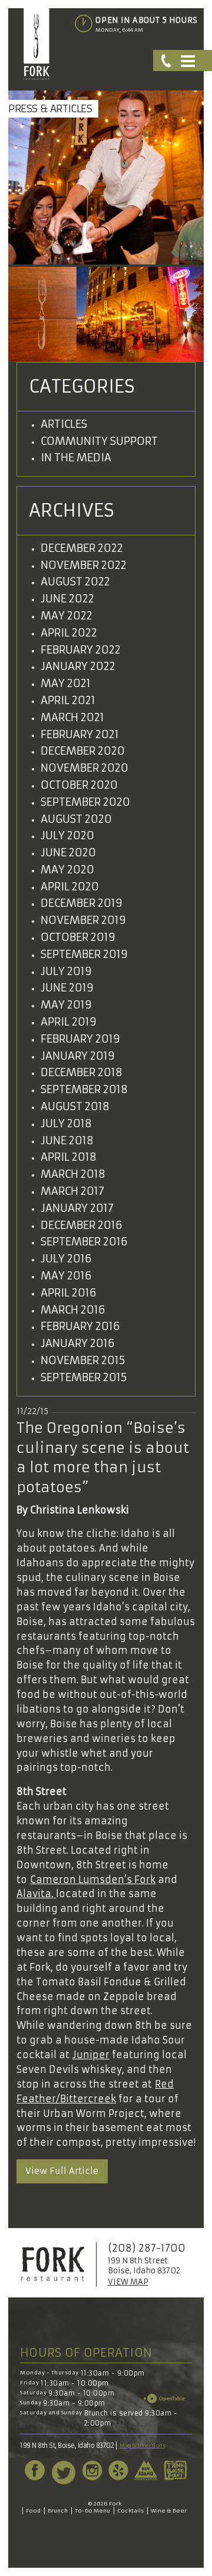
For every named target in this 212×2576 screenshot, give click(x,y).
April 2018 (69, 1157)
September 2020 (85, 802)
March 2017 (72, 1191)
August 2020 (76, 819)
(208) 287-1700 (147, 2248)
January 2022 (78, 666)
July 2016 (66, 1259)
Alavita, (36, 1894)
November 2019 (83, 920)
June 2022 (67, 599)
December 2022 (82, 548)
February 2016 (80, 1326)
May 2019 (66, 1005)
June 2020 (68, 852)
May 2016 (66, 1276)
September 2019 (84, 954)
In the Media (76, 458)
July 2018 (66, 1123)
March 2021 (72, 717)
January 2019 (78, 1056)
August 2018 (75, 1106)
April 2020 (70, 887)
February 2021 (80, 734)
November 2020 (85, 768)
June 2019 (67, 988)
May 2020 (67, 870)
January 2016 (78, 1343)
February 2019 (80, 1039)
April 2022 (69, 633)
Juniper (91, 2055)
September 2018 (84, 1089)
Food (33, 2510)
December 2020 (83, 751)
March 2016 (73, 1310)
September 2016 (84, 1242)
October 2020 (79, 785)
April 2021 (68, 700)
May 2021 (66, 683)
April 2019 (69, 1022)
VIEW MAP (128, 2282)
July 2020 (67, 835)
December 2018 (82, 1072)
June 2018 (67, 1140)
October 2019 (78, 937)
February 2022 (81, 650)
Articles (64, 424)
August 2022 (75, 582)
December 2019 (82, 903)
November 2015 (83, 1360)
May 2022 (67, 616)
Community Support (99, 441)
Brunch (58, 2510)
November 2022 (84, 565)
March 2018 (73, 1174)
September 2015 (84, 1377)
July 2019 (66, 971)
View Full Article (62, 2171)
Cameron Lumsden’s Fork (93, 1880)
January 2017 (77, 1208)
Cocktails (130, 2510)
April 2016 (69, 1293)
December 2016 (82, 1225)
